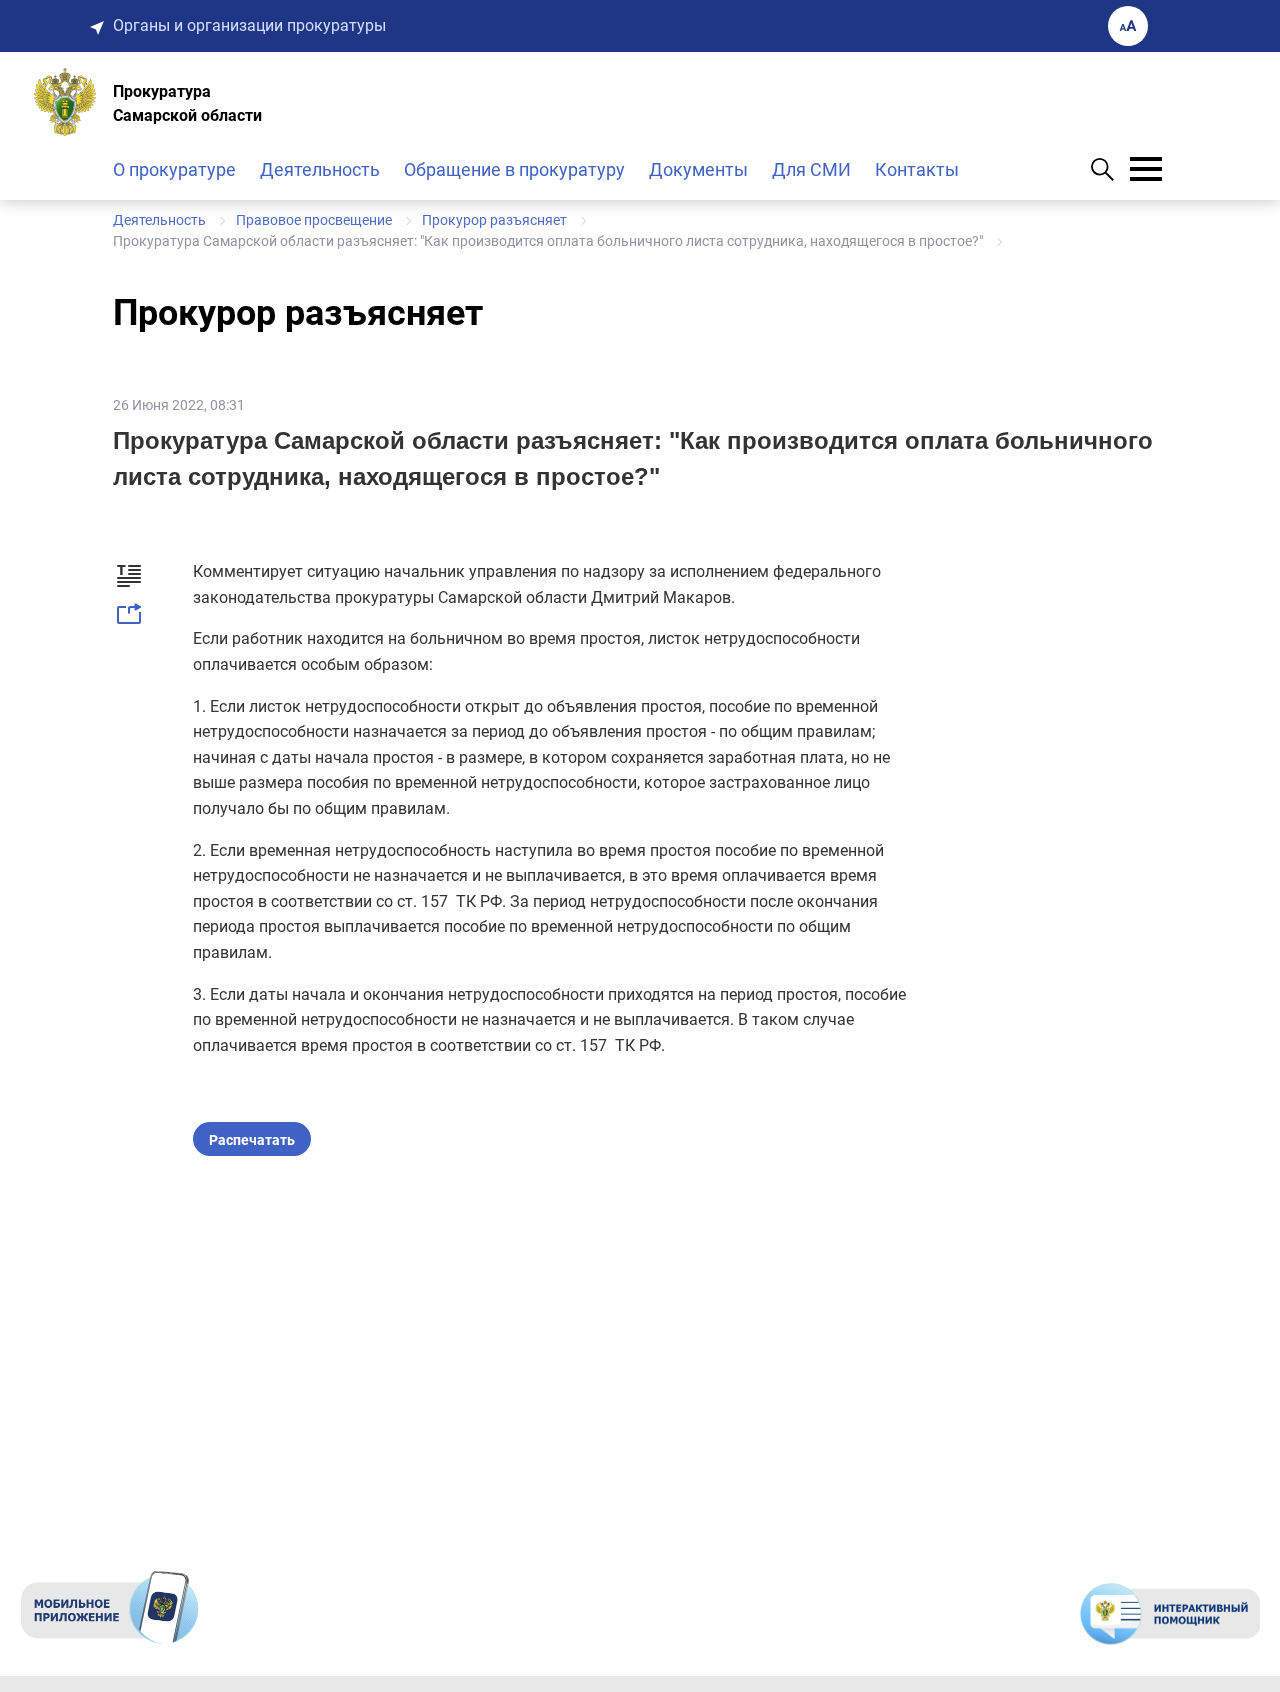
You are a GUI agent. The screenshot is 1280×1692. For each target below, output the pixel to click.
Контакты (917, 169)
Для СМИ (811, 169)
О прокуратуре (174, 169)
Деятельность (320, 169)
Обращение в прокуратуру (514, 169)
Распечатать (252, 1140)
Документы (698, 169)
